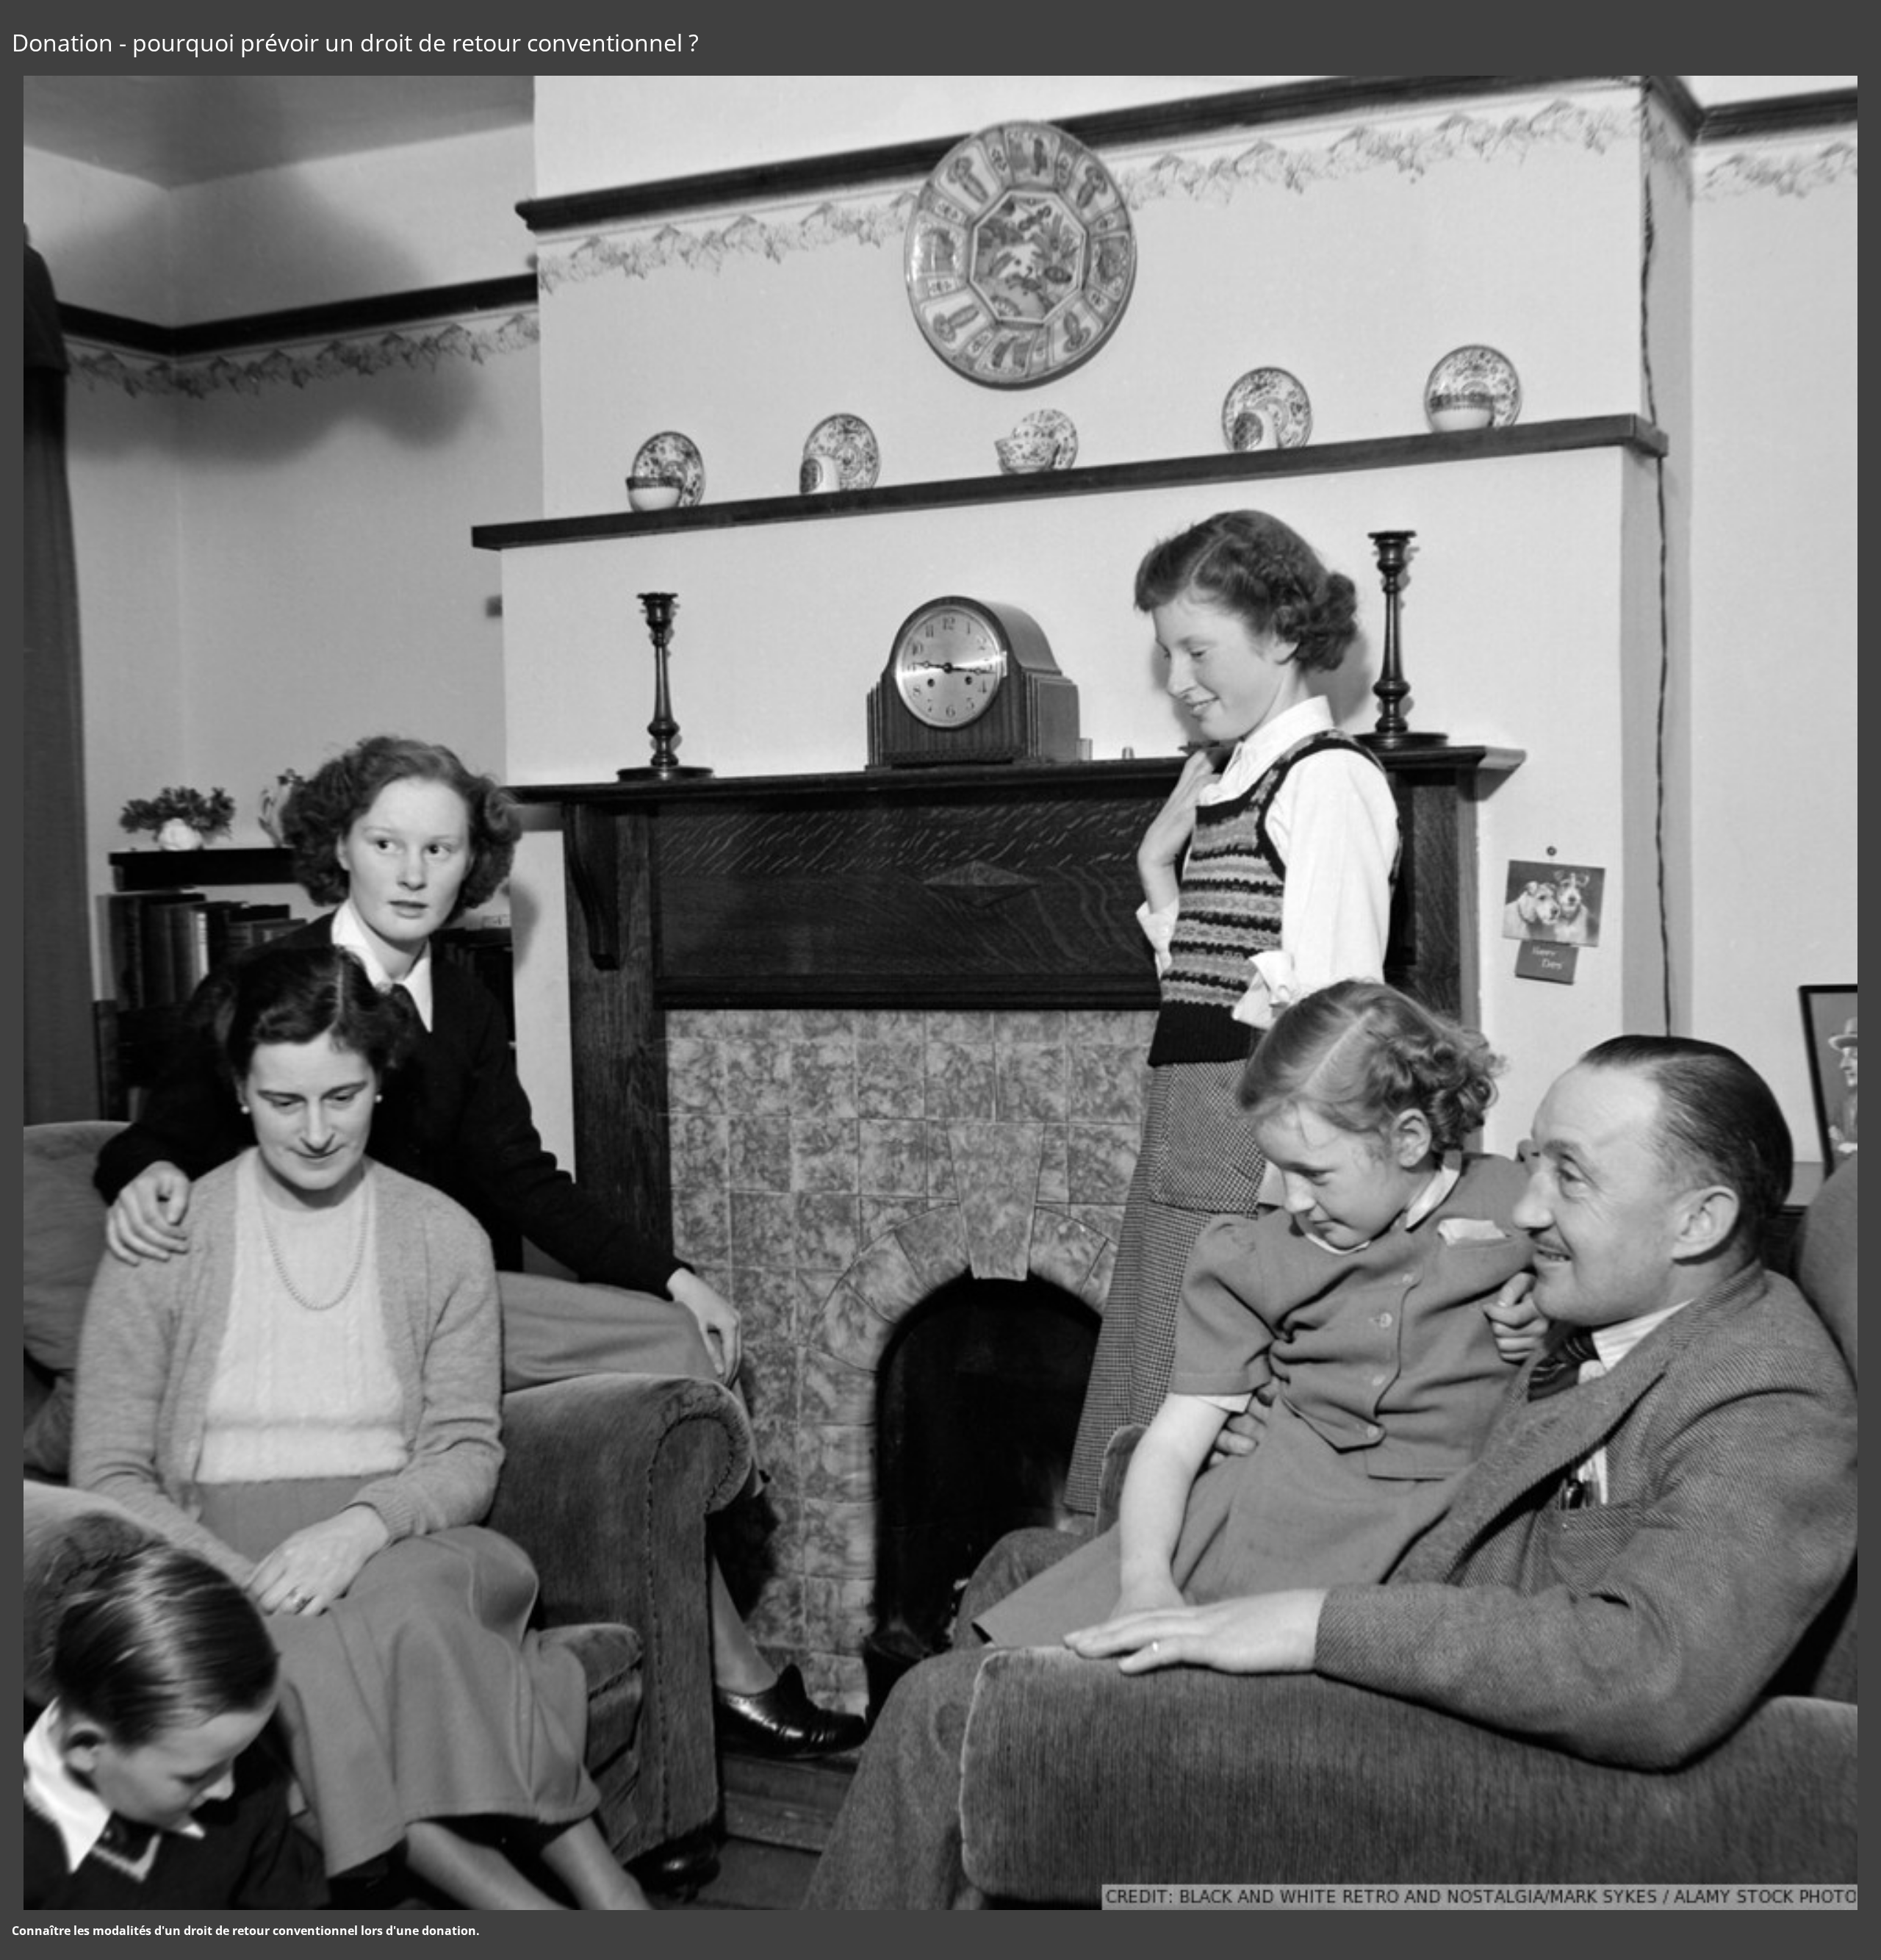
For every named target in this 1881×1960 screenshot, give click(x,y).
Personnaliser (379, 1922)
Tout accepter (92, 1922)
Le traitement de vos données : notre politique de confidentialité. (171, 1883)
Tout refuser (235, 1922)
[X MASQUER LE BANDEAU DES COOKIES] (457, 1762)
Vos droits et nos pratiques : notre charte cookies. (137, 1869)
